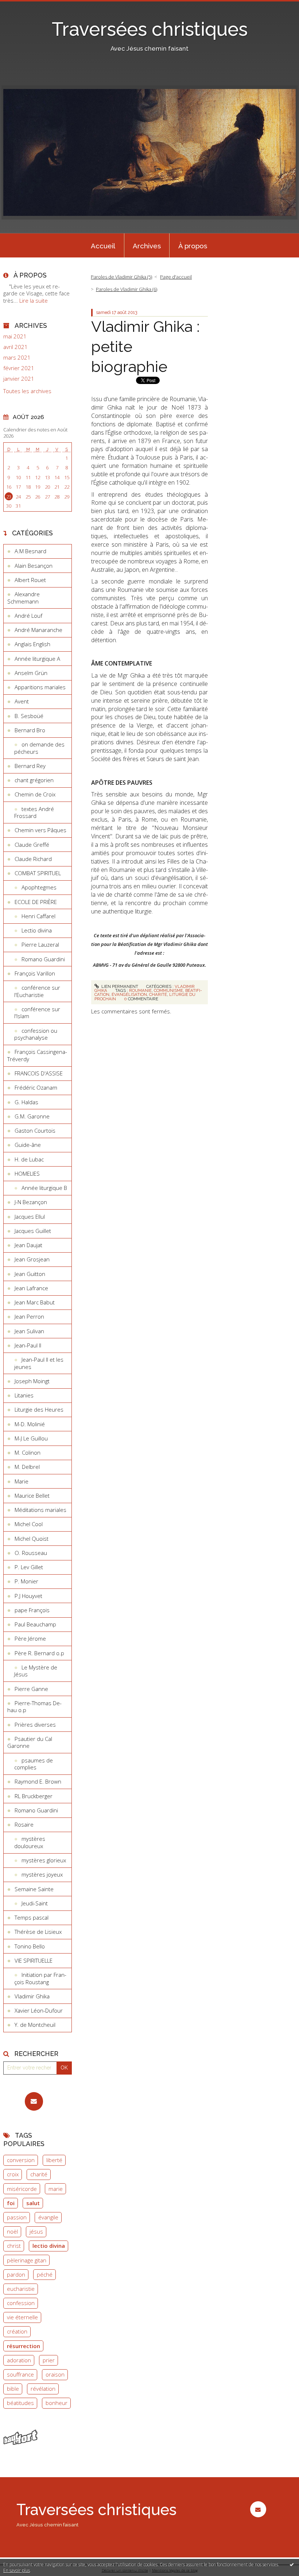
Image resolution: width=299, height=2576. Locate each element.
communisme (168, 990)
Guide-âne (28, 1145)
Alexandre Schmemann (24, 598)
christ (14, 2246)
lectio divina (49, 2246)
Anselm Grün (31, 673)
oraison (55, 2374)
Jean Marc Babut (35, 1302)
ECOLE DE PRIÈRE (36, 902)
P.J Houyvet (28, 1596)
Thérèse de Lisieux (38, 1932)
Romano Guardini (43, 959)
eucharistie (21, 2289)
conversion (21, 2160)
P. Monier (26, 1581)
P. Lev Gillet (29, 1567)
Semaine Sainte (34, 1889)
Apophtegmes (39, 887)
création (17, 2331)
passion (17, 2217)
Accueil (103, 246)
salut (33, 2203)
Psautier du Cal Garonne (30, 1742)
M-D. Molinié (30, 1424)
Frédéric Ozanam (36, 1087)
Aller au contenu (24, 6)
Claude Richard (33, 859)
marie (56, 2189)
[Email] (34, 2101)
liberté (54, 2160)
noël (12, 2231)
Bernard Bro (30, 730)
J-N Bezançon (31, 1202)
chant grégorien (34, 780)
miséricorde (22, 2189)
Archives (147, 246)
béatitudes (20, 2403)
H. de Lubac (29, 1159)
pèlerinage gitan (27, 2260)
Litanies (24, 1395)
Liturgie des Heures (39, 1409)
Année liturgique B (44, 1188)
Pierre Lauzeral (40, 944)
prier (49, 2360)
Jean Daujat (28, 1245)
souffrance (20, 2374)
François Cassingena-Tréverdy (37, 1055)
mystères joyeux (42, 1874)
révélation (43, 2389)
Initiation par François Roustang (40, 1978)
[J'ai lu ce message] (292, 2564)
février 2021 (19, 368)
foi (11, 2203)
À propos (193, 246)
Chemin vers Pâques (40, 830)
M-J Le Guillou (31, 1438)
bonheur (57, 2403)
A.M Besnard (30, 551)
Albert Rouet (30, 580)
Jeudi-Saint (35, 1903)
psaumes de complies (34, 1764)
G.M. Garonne (32, 1116)
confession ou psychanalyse (36, 1034)
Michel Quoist (32, 1539)
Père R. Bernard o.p (39, 1653)
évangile (48, 2217)
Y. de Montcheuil (35, 2025)
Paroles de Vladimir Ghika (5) (121, 277)
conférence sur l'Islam (37, 1013)
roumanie (140, 990)
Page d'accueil (176, 277)
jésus (36, 2231)
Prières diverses (35, 1725)
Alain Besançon (34, 566)
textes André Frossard (34, 812)
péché (45, 2274)
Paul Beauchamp (35, 1624)
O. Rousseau (31, 1553)
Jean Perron (29, 1316)
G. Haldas (26, 1102)
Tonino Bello (30, 1946)
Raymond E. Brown (38, 1781)
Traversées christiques (150, 29)
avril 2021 (15, 347)
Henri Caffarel (38, 916)
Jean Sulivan (29, 1331)
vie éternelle (22, 2317)
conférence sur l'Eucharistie (37, 991)
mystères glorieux (44, 1860)
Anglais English (32, 644)
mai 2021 (15, 336)
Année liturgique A (37, 659)
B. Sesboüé (29, 716)
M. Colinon (28, 1452)
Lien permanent (119, 986)
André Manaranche (38, 630)
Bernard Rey (30, 766)
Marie (22, 1481)
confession (21, 2303)
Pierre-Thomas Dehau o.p (34, 1707)
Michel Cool (29, 1524)
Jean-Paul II (28, 1345)
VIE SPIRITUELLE (34, 1960)
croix (13, 2174)
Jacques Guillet (33, 1231)
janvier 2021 (19, 379)
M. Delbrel (27, 1467)
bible (13, 2389)
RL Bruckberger (34, 1796)
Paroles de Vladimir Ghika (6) (127, 289)
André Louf (28, 616)
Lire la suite (34, 300)
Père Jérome (30, 1638)
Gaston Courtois (35, 1130)
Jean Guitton (30, 1274)
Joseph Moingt (32, 1381)
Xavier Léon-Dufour (39, 2010)
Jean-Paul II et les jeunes (39, 1363)
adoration (19, 2360)
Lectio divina (37, 930)
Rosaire (24, 1824)
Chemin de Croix (35, 794)
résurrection (24, 2346)
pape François (32, 1610)
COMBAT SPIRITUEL (38, 873)
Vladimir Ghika (32, 1996)
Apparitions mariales (40, 687)
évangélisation (129, 994)
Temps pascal (32, 1917)
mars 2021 (17, 358)
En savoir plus (17, 2570)
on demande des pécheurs (39, 748)
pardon (16, 2274)
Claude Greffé (32, 845)
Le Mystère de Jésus (36, 1671)
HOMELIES (27, 1173)
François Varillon (35, 973)
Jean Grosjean (32, 1259)
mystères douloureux (30, 1842)
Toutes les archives (27, 391)
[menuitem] (103, 245)
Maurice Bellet (32, 1495)
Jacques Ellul (30, 1217)
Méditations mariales (40, 1510)
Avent (22, 701)
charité (39, 2174)
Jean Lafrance (31, 1288)
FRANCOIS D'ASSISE (39, 1073)
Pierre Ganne (31, 1689)
